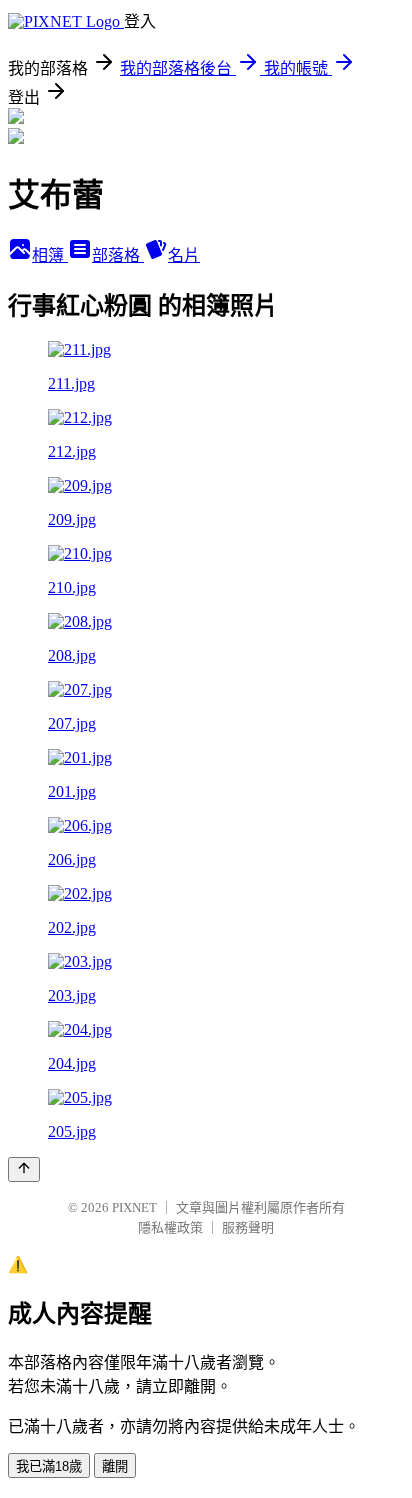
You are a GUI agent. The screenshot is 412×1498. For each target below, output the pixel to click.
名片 (184, 255)
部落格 (118, 255)
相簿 (50, 255)
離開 (115, 1466)
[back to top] (24, 1169)
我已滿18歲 (49, 1466)
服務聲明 (248, 1227)
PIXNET (134, 1207)
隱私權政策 (170, 1227)
